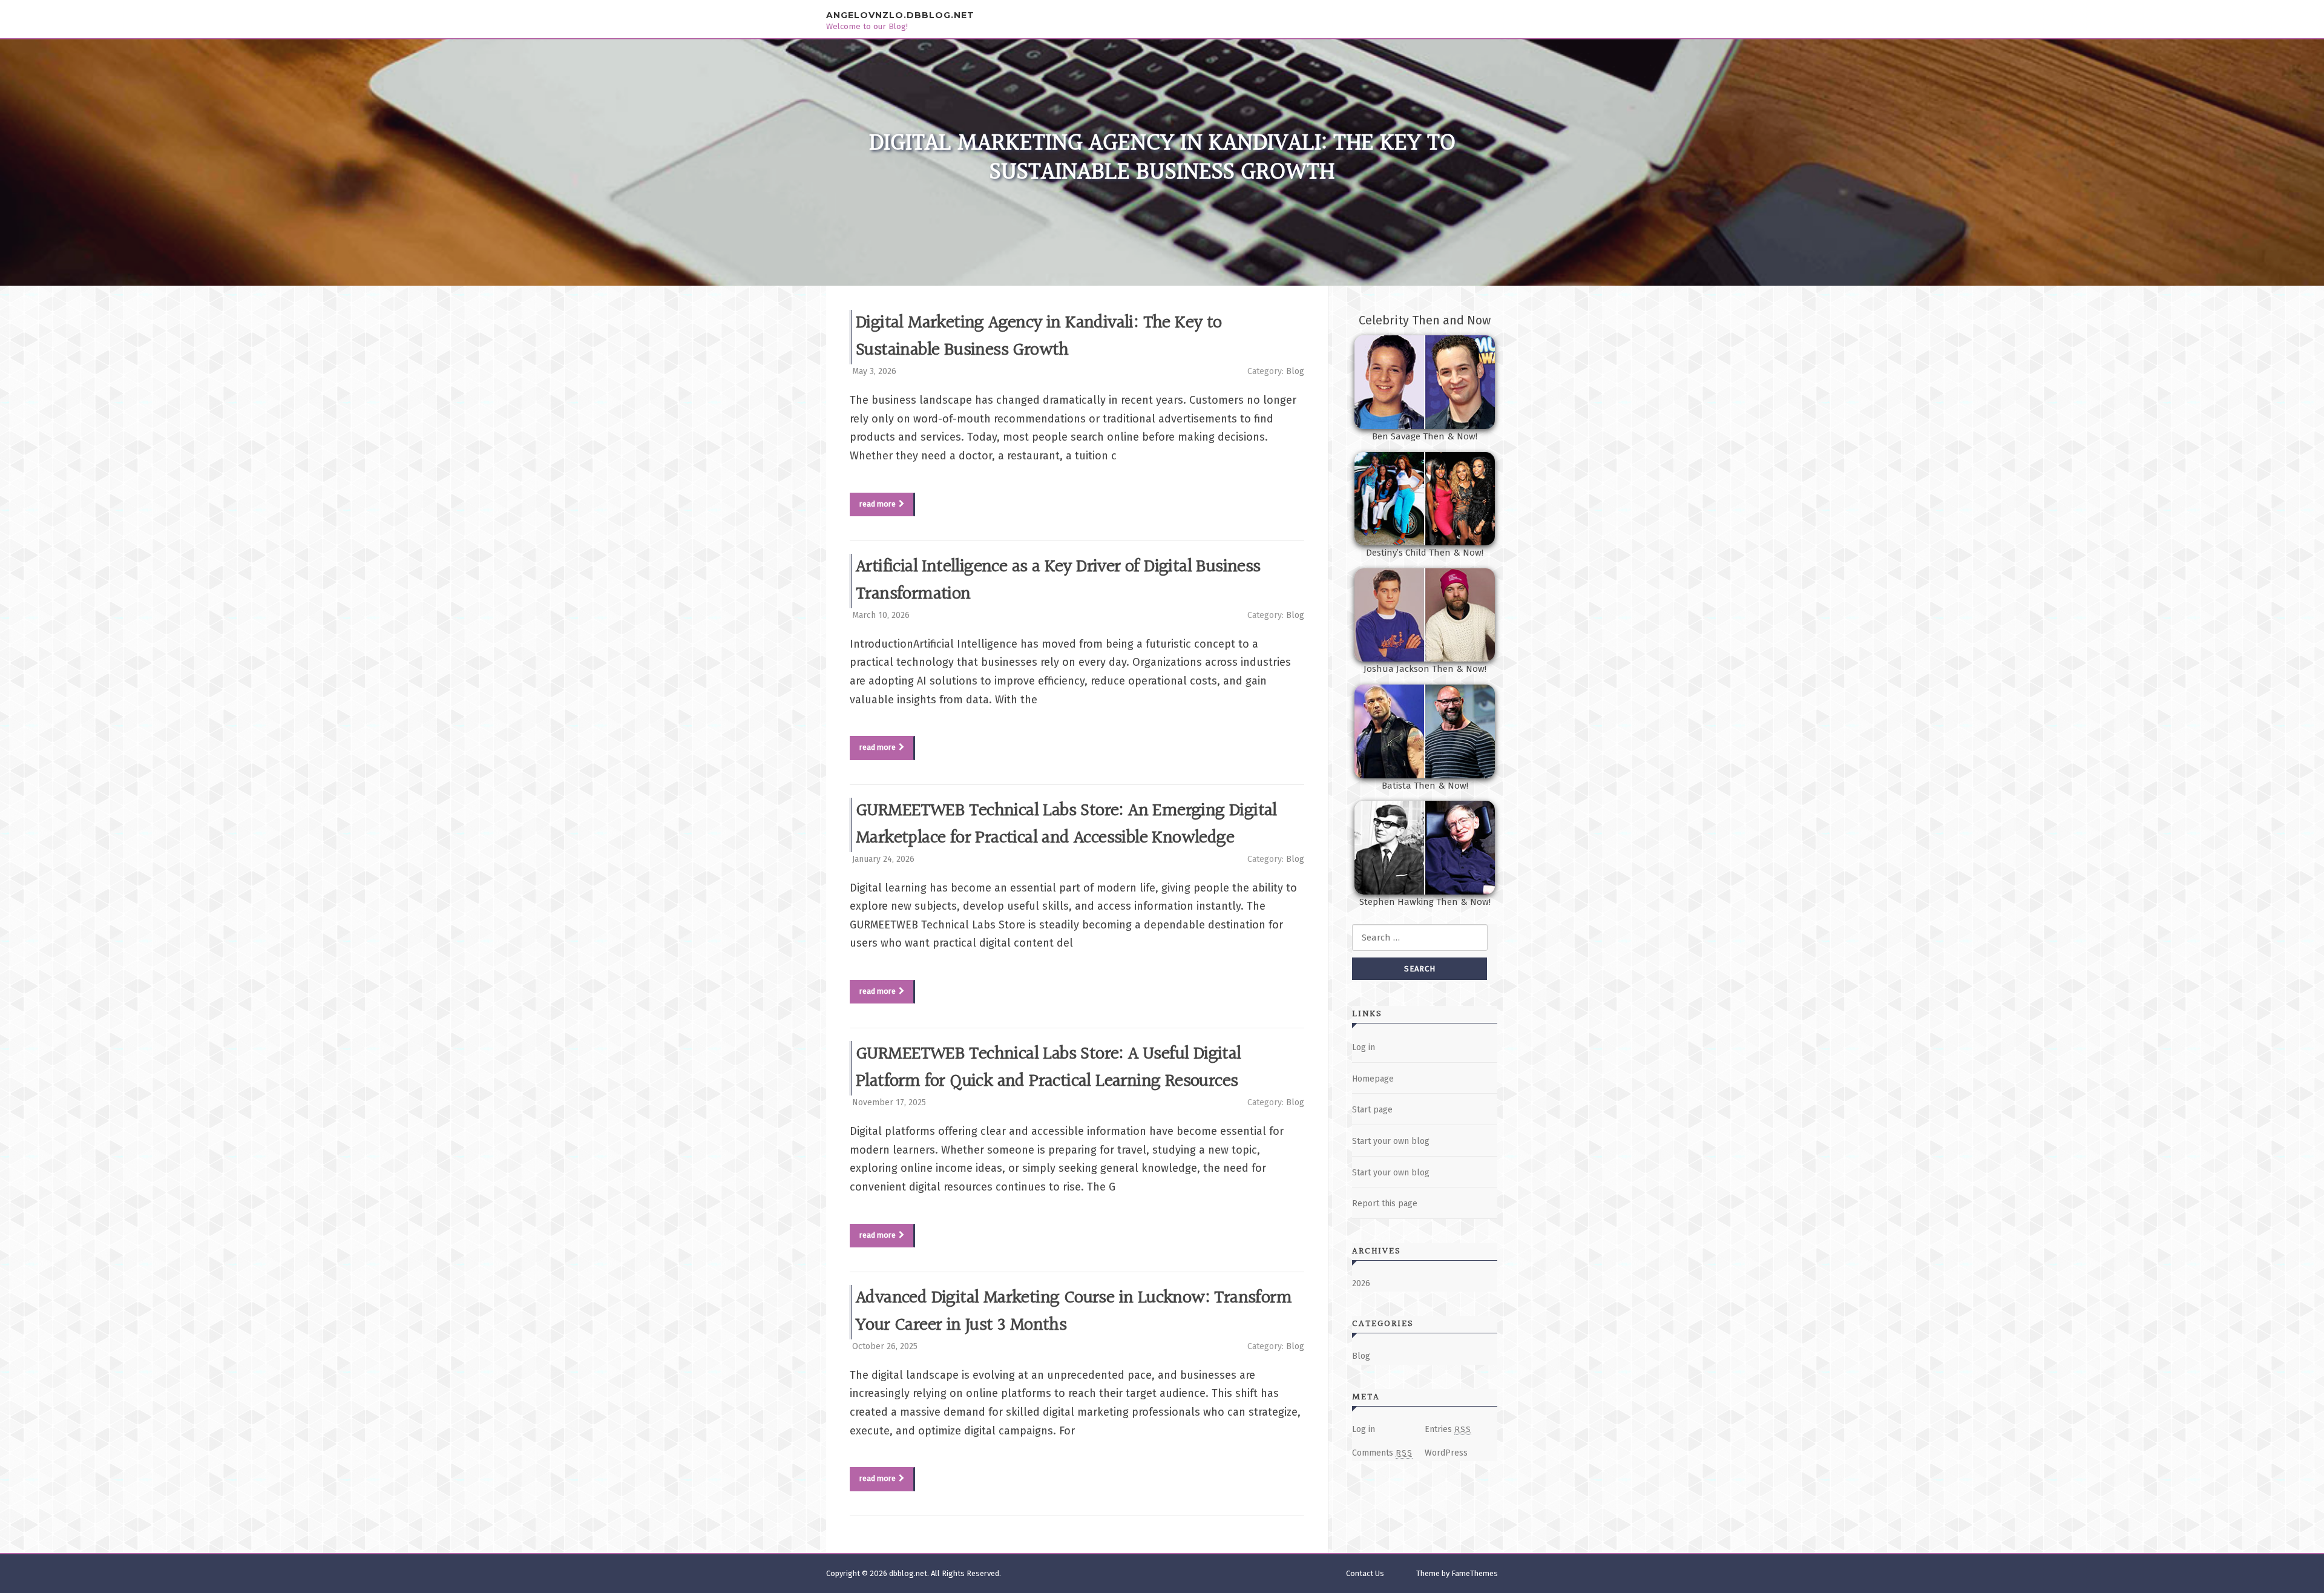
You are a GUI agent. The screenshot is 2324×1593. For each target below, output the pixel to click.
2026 (1361, 1283)
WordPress (1446, 1453)
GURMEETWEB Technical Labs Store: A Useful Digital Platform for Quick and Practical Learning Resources (1049, 1068)
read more (878, 504)
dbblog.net (908, 1573)
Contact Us (1365, 1573)
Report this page (1385, 1204)
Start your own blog (1391, 1141)
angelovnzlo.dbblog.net (900, 15)
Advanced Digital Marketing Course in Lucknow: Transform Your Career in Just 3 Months (1074, 1312)
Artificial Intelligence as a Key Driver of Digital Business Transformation (1058, 581)
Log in (1364, 1047)
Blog (1295, 371)
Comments (1382, 1453)
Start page (1372, 1110)
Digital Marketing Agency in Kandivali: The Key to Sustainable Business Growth (1039, 337)
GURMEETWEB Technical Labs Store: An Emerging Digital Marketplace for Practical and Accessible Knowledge (1066, 825)
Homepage (1373, 1079)
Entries (1448, 1429)
